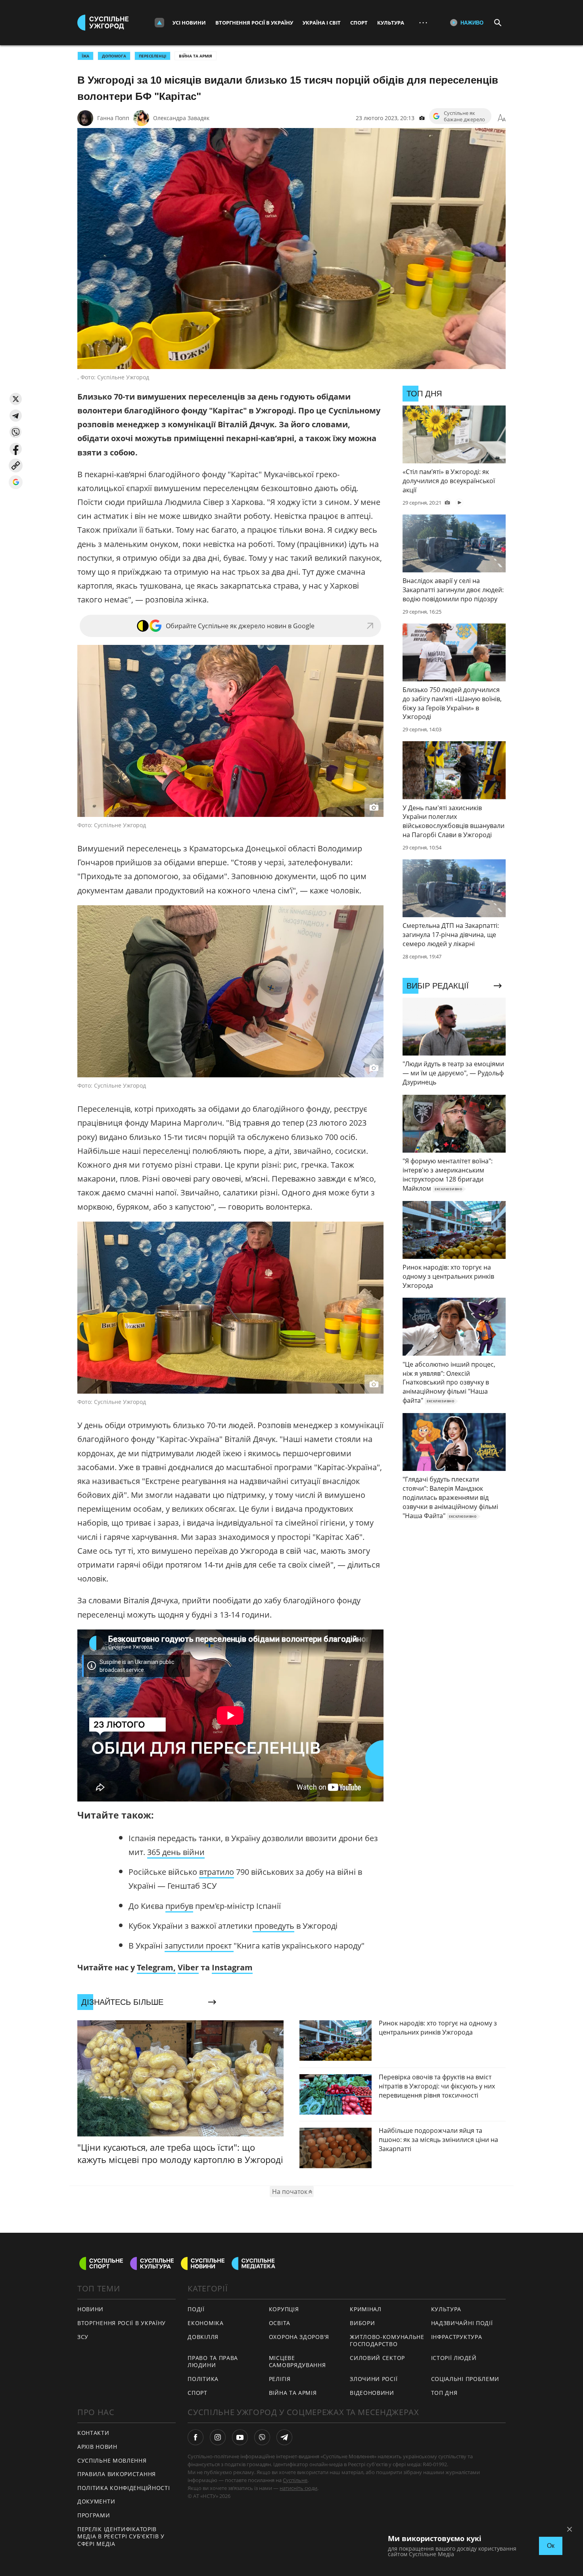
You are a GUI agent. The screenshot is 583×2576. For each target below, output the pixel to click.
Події (196, 2309)
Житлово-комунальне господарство (387, 2341)
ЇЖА (85, 56)
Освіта (280, 2323)
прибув (179, 1906)
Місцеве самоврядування (297, 2362)
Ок (551, 2546)
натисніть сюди (298, 2488)
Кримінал (366, 2309)
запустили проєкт (199, 1946)
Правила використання (117, 2474)
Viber (188, 1967)
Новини (90, 2309)
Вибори (362, 2323)
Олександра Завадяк (181, 118)
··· (423, 22)
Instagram (232, 1967)
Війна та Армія (196, 56)
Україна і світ (322, 23)
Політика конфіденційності (124, 2488)
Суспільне (295, 2480)
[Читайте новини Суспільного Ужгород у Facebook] (196, 2437)
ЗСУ (83, 2337)
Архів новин (97, 2447)
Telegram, (156, 1967)
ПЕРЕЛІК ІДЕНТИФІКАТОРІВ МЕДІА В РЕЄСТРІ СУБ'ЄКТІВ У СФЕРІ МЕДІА (121, 2536)
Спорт (359, 23)
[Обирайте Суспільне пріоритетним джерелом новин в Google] (16, 482)
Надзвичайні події (462, 2323)
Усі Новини (189, 23)
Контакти (93, 2433)
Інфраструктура (457, 2337)
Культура (391, 23)
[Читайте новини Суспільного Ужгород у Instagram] (218, 2437)
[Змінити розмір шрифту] (502, 118)
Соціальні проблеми (465, 2379)
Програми (94, 2515)
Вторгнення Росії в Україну (254, 23)
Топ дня (444, 2393)
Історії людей (454, 2358)
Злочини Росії (374, 2379)
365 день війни (176, 1852)
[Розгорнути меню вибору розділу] (159, 23)
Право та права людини (213, 2362)
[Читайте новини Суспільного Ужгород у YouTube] (240, 2437)
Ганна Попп (113, 118)
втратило (217, 1872)
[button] (16, 399)
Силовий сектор (377, 2358)
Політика (203, 2379)
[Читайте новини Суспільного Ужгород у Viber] (262, 2437)
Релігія (280, 2379)
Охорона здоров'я (299, 2337)
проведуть (273, 1926)
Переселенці (152, 56)
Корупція (284, 2309)
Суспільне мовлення (112, 2460)
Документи (96, 2501)
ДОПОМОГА (114, 56)
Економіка (205, 2323)
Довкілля (203, 2337)
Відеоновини (372, 2393)
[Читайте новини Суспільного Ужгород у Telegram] (284, 2437)
